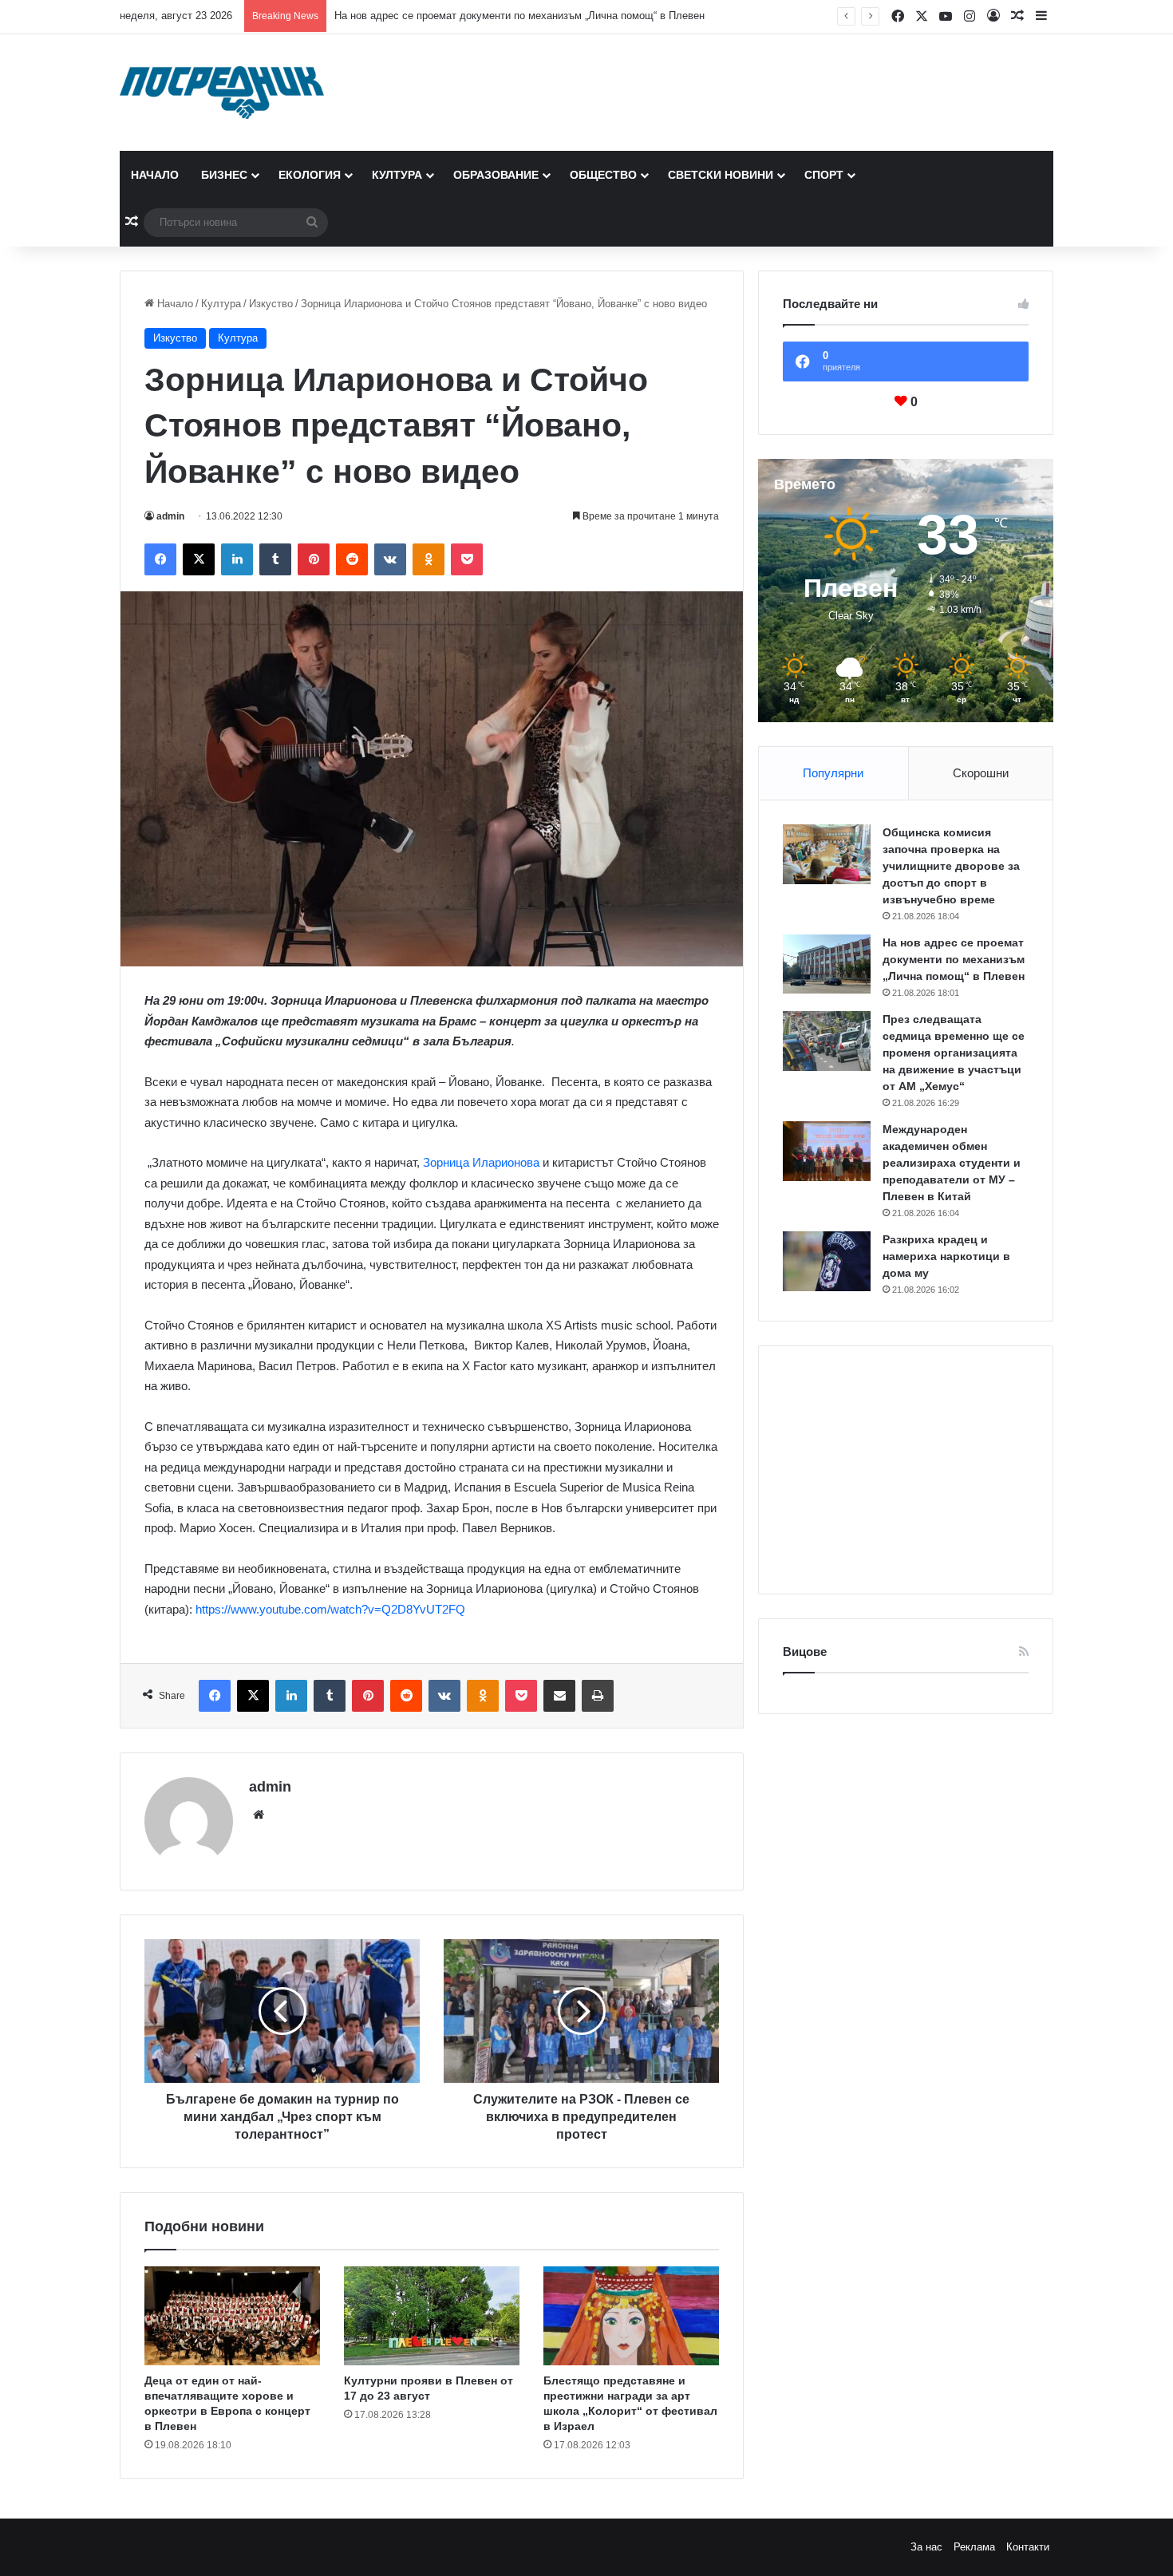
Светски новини (721, 175)
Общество (603, 175)
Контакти (1028, 2547)
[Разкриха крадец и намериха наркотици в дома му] (827, 1261)
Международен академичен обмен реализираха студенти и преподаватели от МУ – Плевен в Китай (952, 1163)
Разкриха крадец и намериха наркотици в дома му (946, 1256)
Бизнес (224, 175)
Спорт (824, 175)
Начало (155, 175)
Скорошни (981, 773)
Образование (496, 175)
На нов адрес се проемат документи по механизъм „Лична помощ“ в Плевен (519, 16)
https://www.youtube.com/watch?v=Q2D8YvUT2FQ (330, 1609)
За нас (926, 2547)
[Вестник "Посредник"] (222, 93)
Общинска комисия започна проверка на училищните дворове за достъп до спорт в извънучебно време (951, 866)
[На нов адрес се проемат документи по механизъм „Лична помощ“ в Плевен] (827, 964)
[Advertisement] (906, 1470)
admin (170, 516)
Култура (397, 175)
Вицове (805, 1651)
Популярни (833, 773)
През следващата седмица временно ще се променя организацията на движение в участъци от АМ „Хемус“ (954, 1053)
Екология (310, 175)
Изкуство (271, 304)
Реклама (974, 2547)
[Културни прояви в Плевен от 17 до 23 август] (432, 2316)
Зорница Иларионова (481, 1162)
